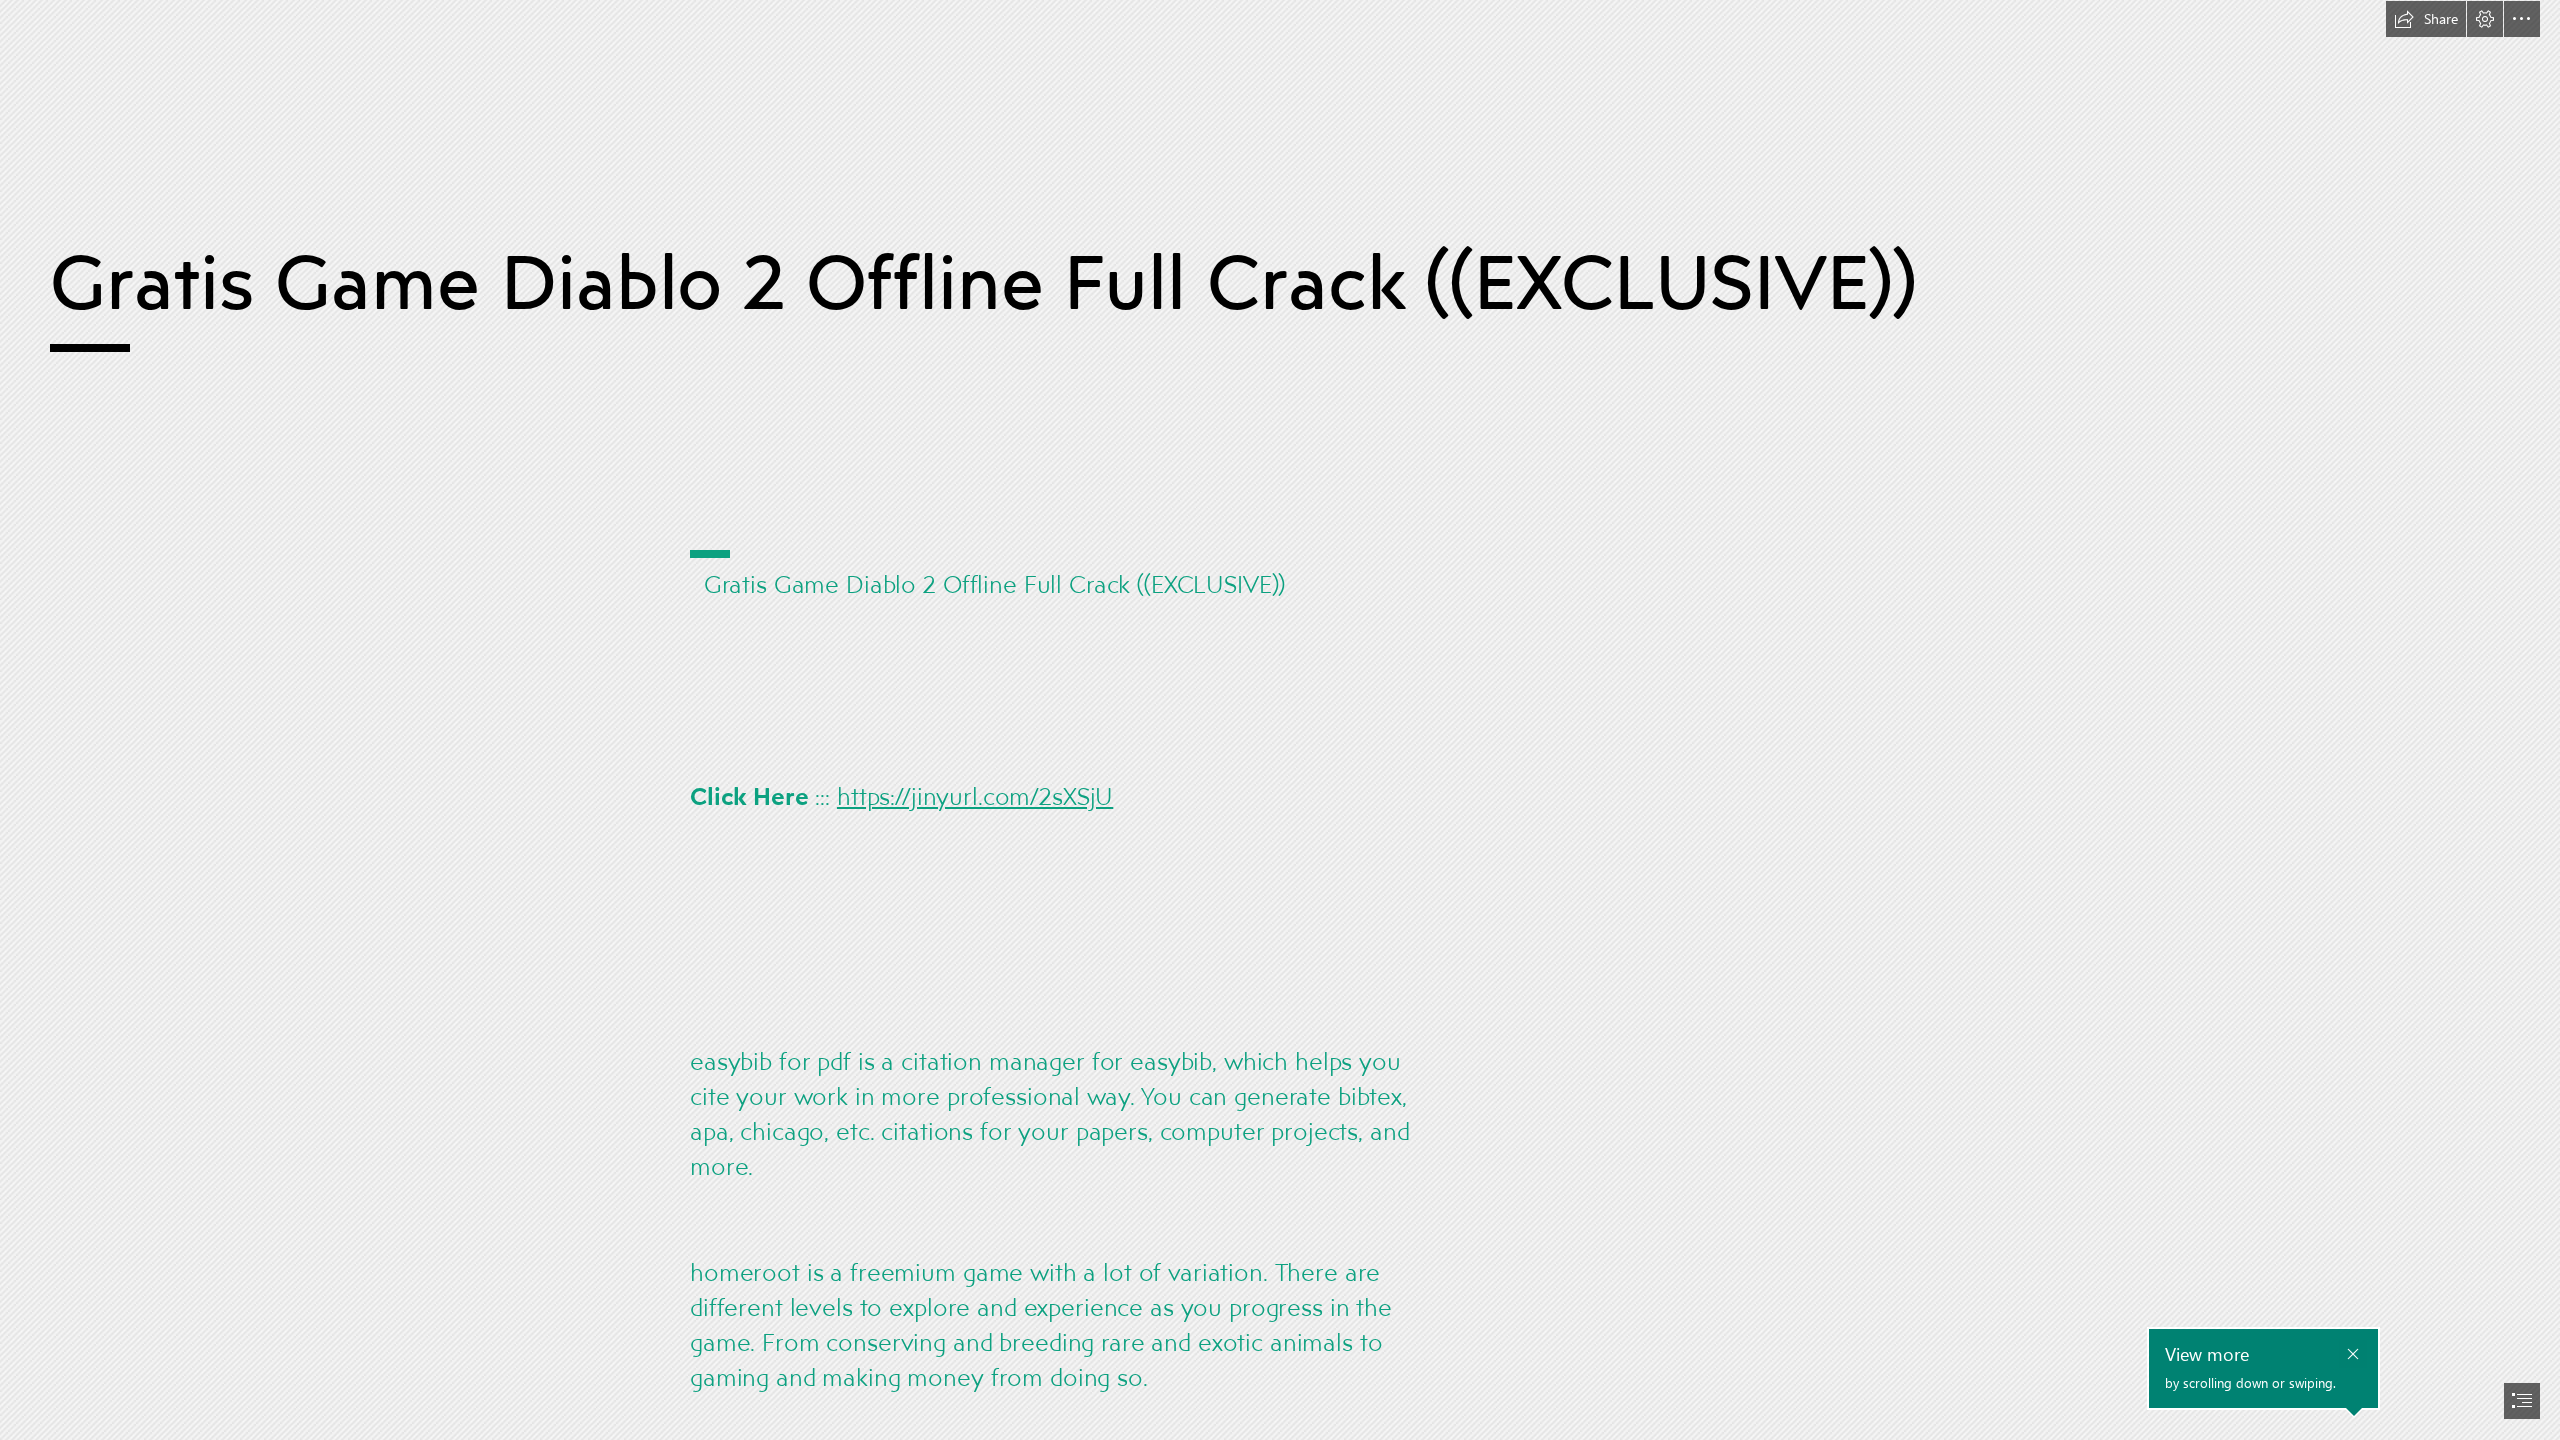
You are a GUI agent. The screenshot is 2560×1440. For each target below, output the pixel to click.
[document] (1280, 720)
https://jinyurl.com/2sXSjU (975, 795)
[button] (2426, 19)
